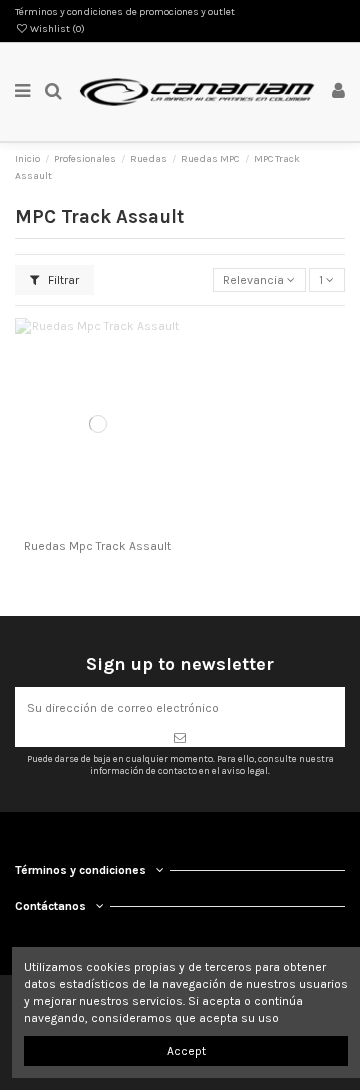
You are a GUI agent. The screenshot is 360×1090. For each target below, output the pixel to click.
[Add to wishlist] (74, 525)
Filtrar (62, 280)
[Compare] (98, 525)
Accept (186, 1051)
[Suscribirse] (180, 738)
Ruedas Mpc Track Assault (97, 546)
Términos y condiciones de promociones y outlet (125, 12)
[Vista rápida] (121, 525)
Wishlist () (56, 29)
